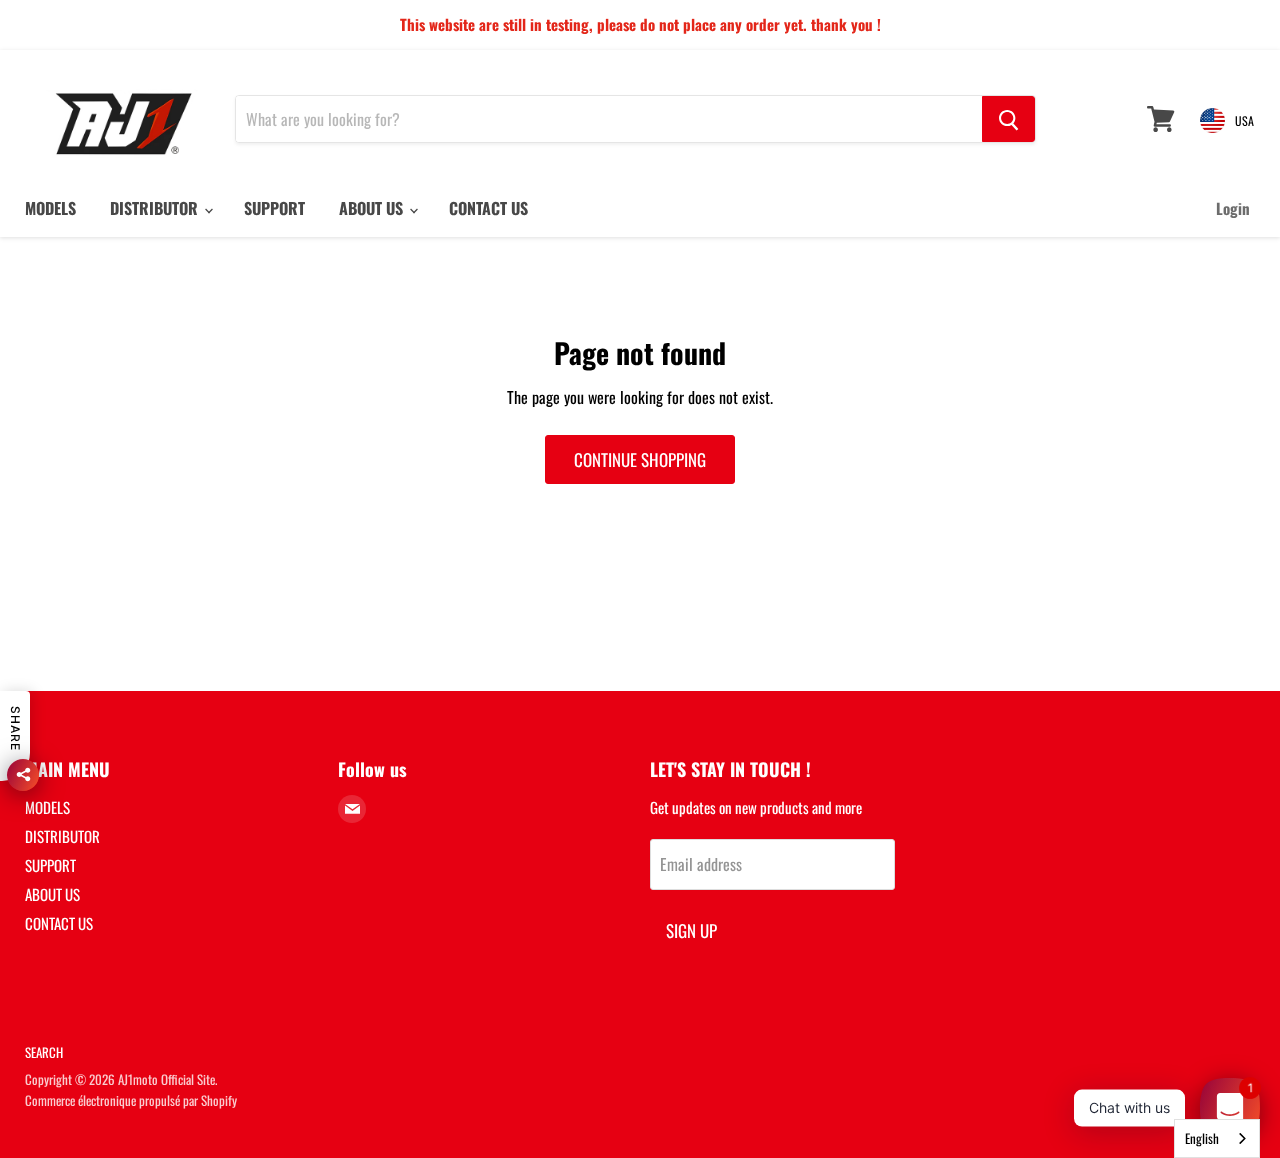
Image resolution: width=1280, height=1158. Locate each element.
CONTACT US (488, 208)
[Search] (1008, 119)
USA (1244, 120)
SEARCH (44, 1052)
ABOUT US (373, 208)
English (1202, 1138)
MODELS (50, 208)
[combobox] (1217, 1138)
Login (1233, 208)
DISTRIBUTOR (156, 208)
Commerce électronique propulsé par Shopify (131, 1100)
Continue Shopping (640, 459)
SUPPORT (274, 208)
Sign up (691, 930)
